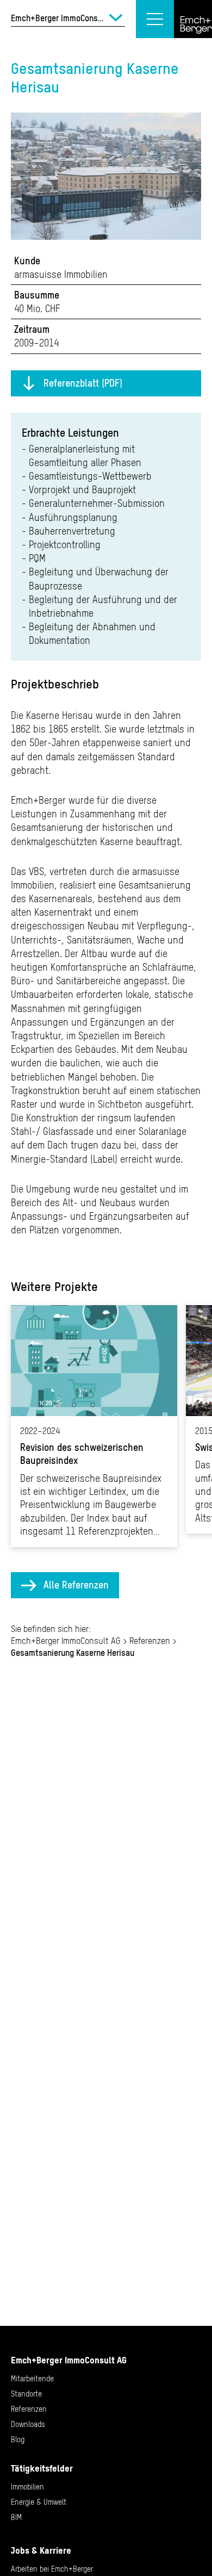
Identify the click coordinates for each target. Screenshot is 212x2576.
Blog (18, 2440)
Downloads (28, 2424)
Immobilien (27, 2487)
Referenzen (150, 1641)
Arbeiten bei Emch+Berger (52, 2569)
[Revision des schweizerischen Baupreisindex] (94, 1426)
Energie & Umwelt (39, 2502)
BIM (16, 2517)
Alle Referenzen (76, 1585)
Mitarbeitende (32, 2379)
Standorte (26, 2394)
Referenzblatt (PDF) (83, 383)
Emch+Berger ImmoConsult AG (66, 1641)
